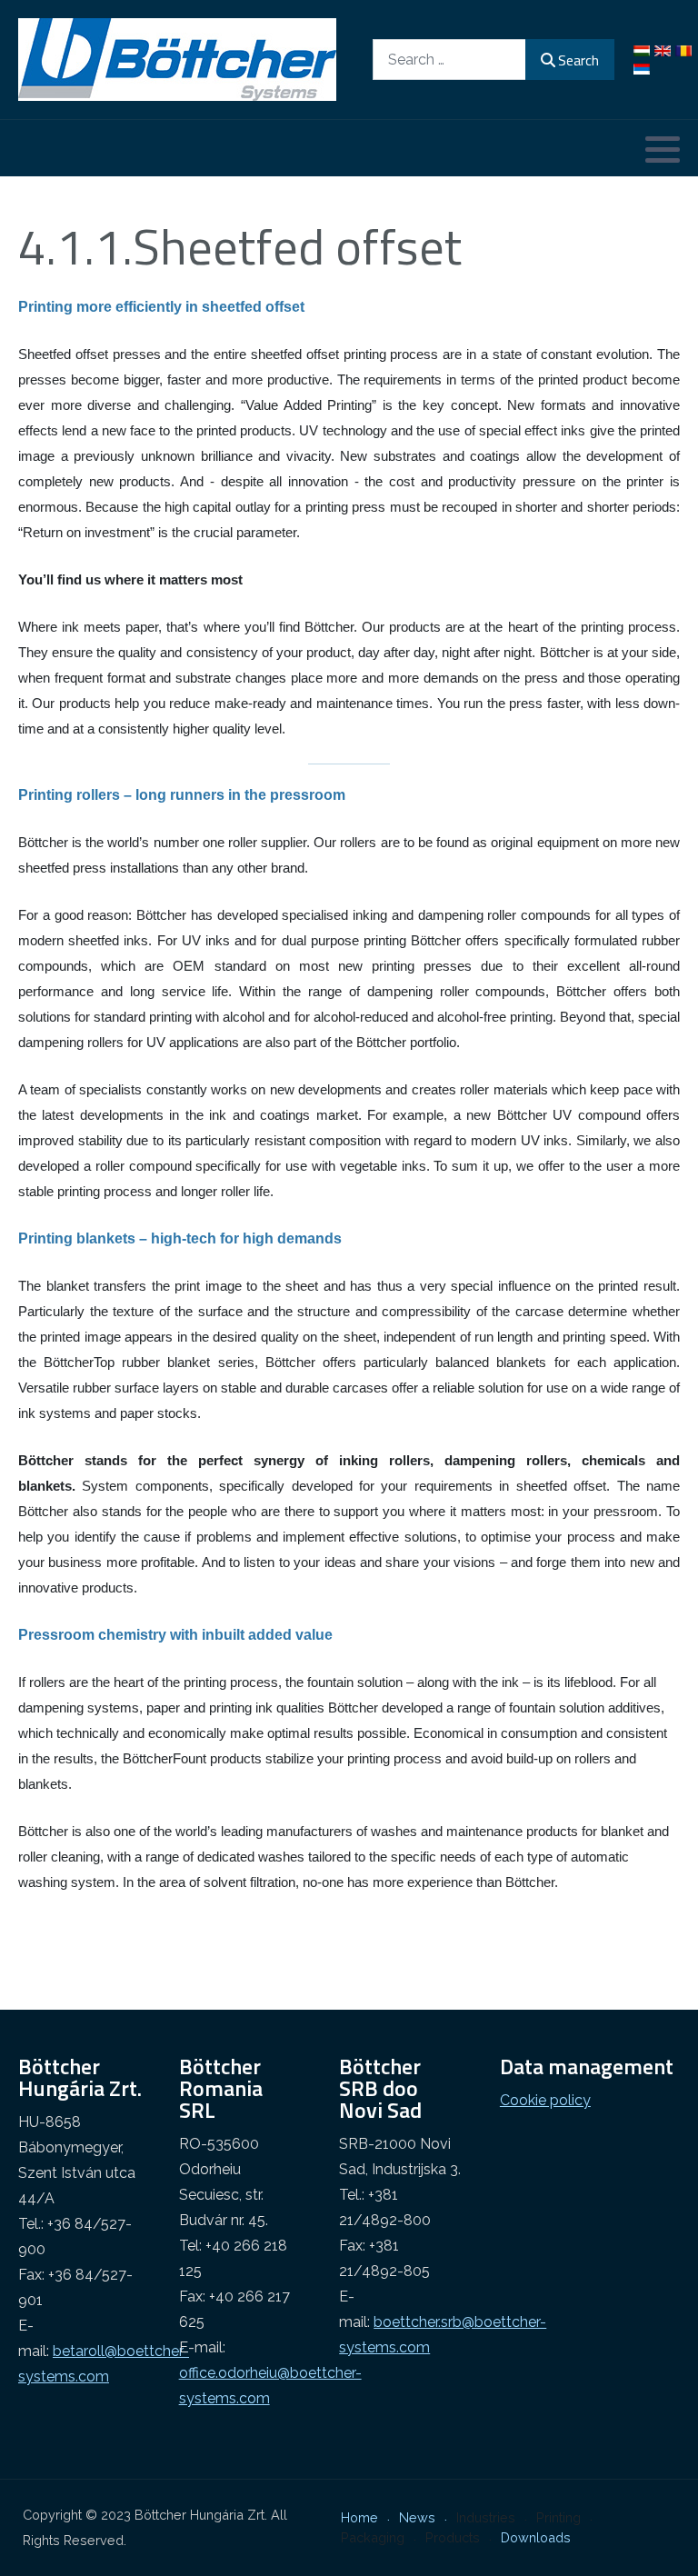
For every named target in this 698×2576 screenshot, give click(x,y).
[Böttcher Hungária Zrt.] (177, 60)
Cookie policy (545, 2100)
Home (359, 2517)
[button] (663, 149)
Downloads (536, 2537)
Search (578, 60)
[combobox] (449, 60)
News (417, 2517)
